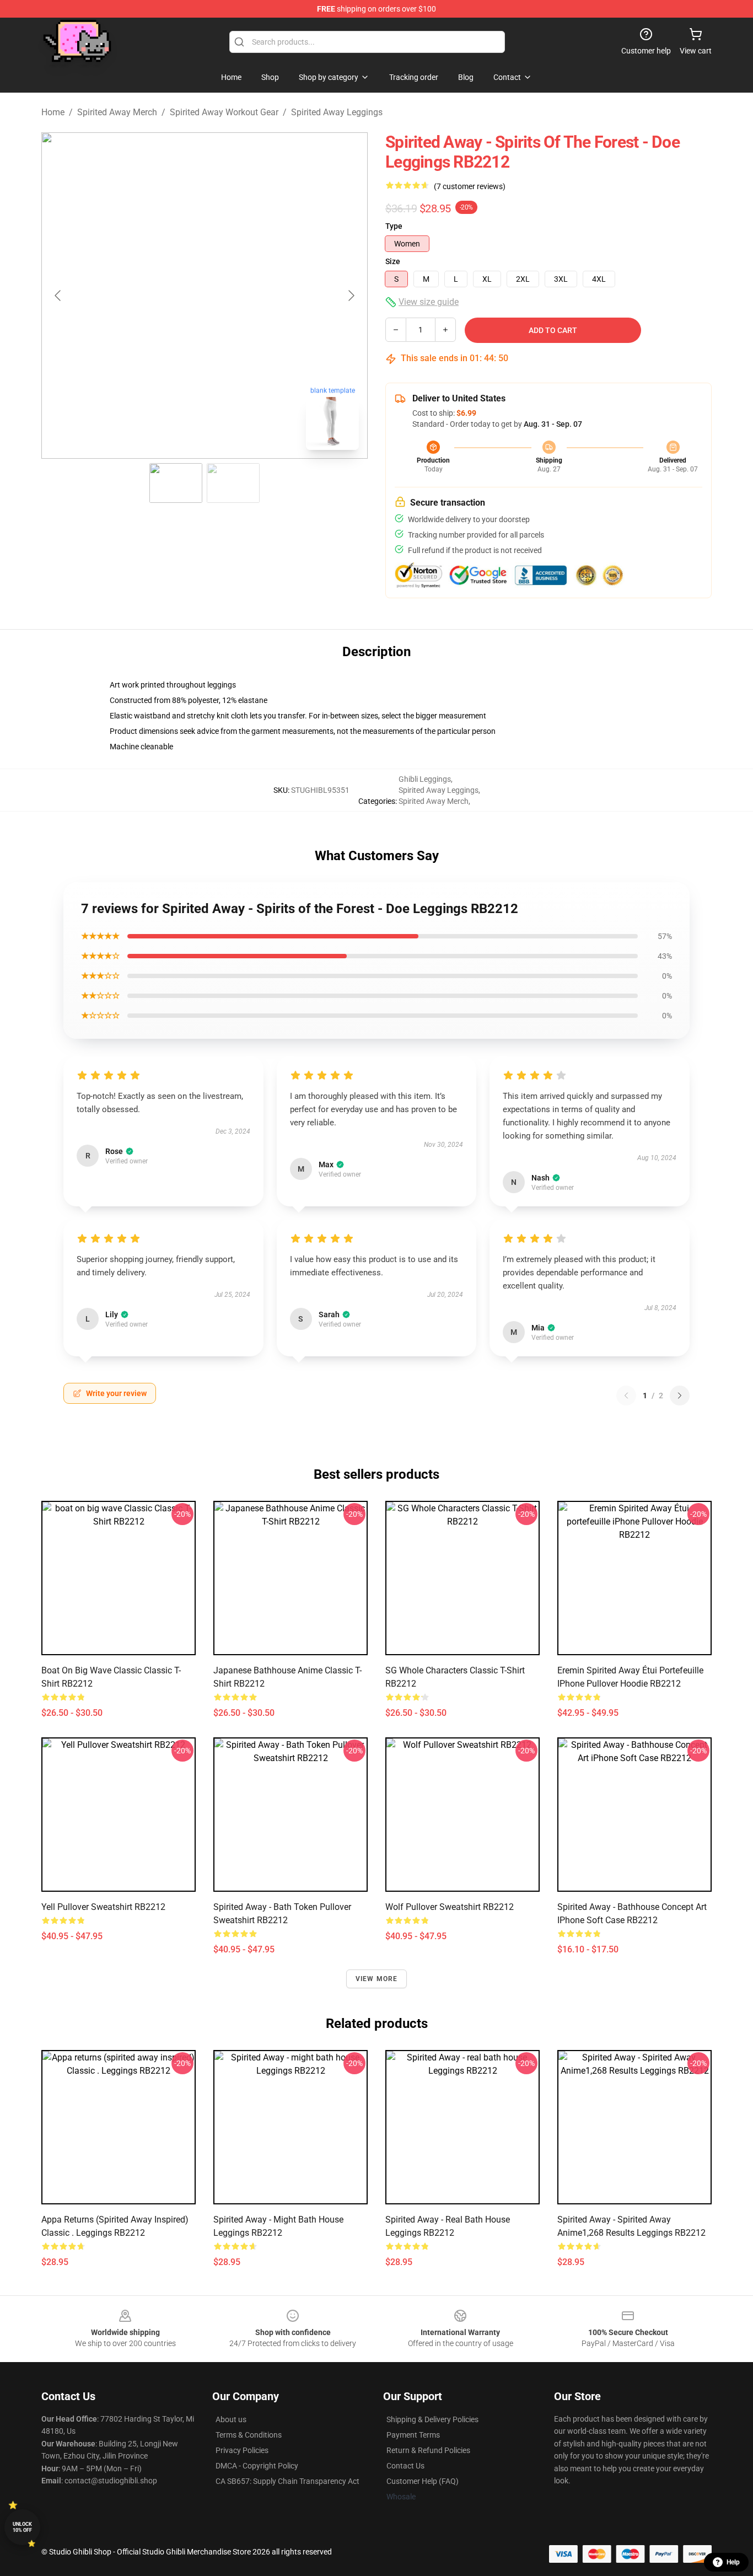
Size (393, 261)
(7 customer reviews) (470, 186)
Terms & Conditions (249, 2435)
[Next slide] (351, 296)
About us (231, 2419)
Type (394, 226)
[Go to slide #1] (176, 483)
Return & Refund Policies (428, 2450)
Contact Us (405, 2466)
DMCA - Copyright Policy (257, 2466)
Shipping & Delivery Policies (432, 2419)
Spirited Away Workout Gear (224, 112)
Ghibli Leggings (425, 779)
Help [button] (733, 2562)
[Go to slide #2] (233, 483)
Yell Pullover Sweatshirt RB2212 (103, 1907)
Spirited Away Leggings (337, 112)
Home (53, 112)
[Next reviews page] (680, 1396)
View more (377, 1979)
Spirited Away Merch (117, 112)
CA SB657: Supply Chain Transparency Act (287, 2481)
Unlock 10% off (22, 2527)
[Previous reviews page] (626, 1396)
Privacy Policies (242, 2450)
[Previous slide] (58, 296)
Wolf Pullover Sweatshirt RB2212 (450, 1907)
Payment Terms (413, 2435)
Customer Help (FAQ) (423, 2481)
